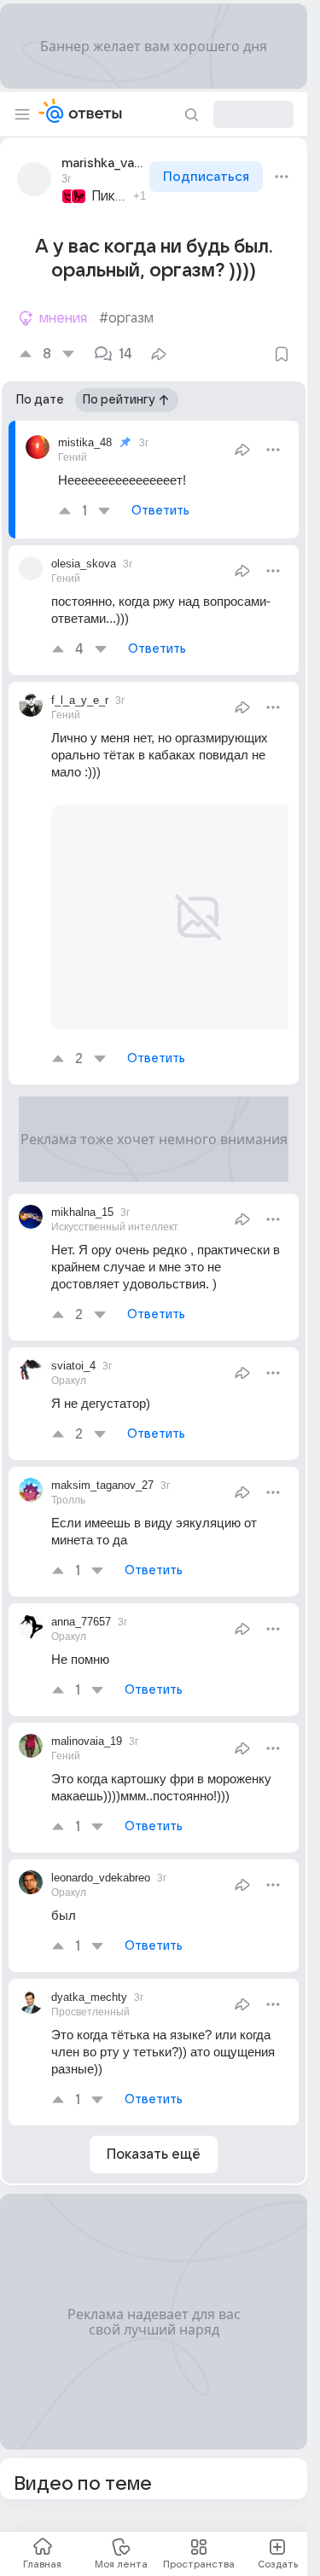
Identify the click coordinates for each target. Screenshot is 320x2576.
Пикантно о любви (110, 196)
